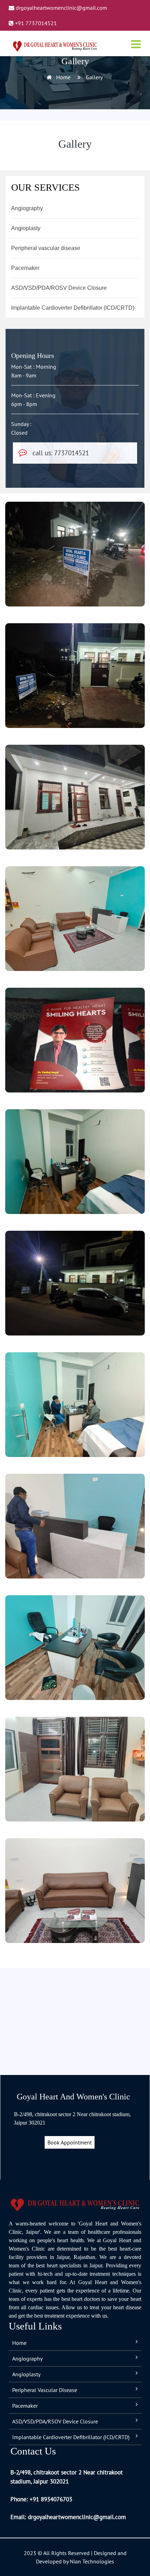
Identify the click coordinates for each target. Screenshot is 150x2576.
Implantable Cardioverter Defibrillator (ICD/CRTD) (73, 308)
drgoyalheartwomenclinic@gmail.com (61, 8)
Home (63, 77)
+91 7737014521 (35, 23)
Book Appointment (70, 2142)
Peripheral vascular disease (46, 248)
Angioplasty (26, 228)
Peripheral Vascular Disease (45, 2390)
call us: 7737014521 (61, 453)
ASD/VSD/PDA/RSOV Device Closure (55, 2421)
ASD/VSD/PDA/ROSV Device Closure (59, 288)
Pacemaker (25, 268)
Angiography (27, 208)
